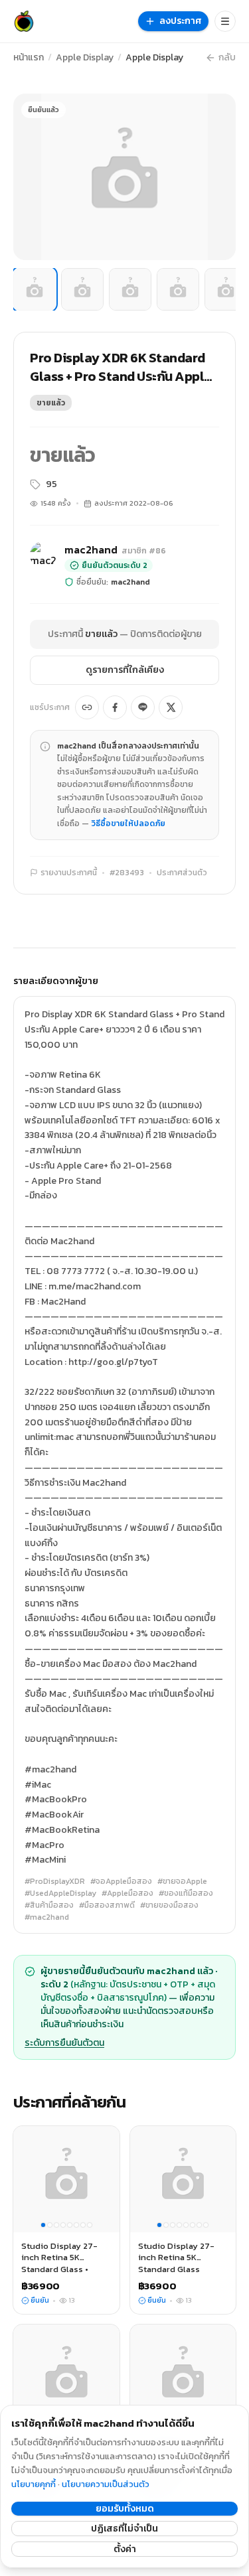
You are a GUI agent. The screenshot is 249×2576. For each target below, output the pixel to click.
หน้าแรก (29, 58)
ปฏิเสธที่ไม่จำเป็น (124, 2529)
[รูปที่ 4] (178, 289)
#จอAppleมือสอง (121, 1881)
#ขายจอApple (182, 1881)
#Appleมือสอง (127, 1893)
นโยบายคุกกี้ (34, 2484)
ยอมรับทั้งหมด (125, 2509)
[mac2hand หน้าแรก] (24, 21)
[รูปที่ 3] (130, 289)
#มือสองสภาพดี (107, 1905)
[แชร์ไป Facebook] (115, 707)
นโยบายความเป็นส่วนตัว (106, 2484)
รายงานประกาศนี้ (69, 873)
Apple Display (85, 58)
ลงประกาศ (181, 21)
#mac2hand (47, 1917)
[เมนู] (225, 21)
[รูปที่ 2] (82, 289)
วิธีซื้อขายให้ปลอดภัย (128, 823)
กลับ (227, 58)
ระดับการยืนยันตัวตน (64, 2043)
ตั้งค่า (125, 2549)
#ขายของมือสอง (169, 1905)
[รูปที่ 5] (226, 289)
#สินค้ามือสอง (49, 1905)
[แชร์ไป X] (171, 707)
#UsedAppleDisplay (60, 1893)
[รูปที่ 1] (35, 289)
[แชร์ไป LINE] (143, 707)
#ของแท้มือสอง (186, 1893)
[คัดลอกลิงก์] (87, 707)
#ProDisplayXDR (55, 1881)
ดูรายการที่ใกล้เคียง (125, 670)
